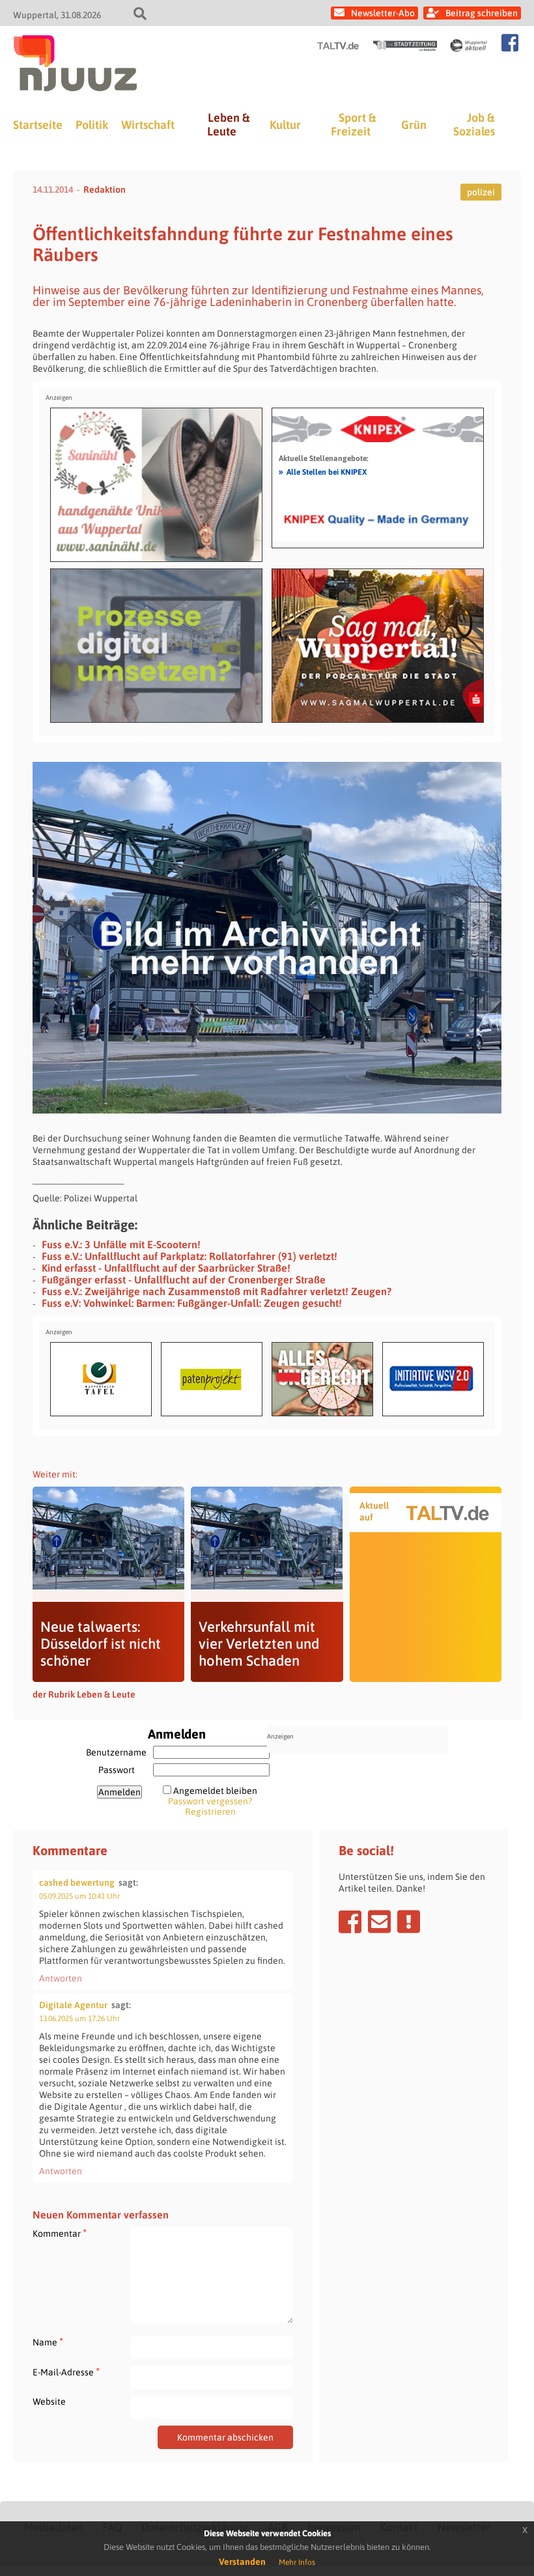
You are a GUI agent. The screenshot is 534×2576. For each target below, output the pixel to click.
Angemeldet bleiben (215, 1791)
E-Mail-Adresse (66, 2372)
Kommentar (60, 2233)
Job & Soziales (474, 124)
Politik (92, 125)
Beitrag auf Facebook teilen (350, 1922)
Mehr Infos (297, 2562)
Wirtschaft (148, 125)
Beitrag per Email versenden (379, 1922)
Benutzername (116, 1752)
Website (49, 2401)
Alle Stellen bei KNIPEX (323, 471)
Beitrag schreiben (482, 13)
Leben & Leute (228, 124)
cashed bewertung (77, 1883)
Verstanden (242, 2562)
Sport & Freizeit (353, 124)
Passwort (117, 1770)
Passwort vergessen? (210, 1801)
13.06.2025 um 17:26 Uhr (79, 2019)
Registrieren (210, 1812)
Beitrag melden (409, 1922)
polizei (481, 192)
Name (48, 2342)
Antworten (61, 1978)
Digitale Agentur (73, 2005)
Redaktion (105, 189)
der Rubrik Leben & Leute (84, 1694)
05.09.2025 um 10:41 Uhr (79, 1896)
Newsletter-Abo (383, 13)
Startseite (38, 125)
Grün (414, 125)
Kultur (285, 125)
